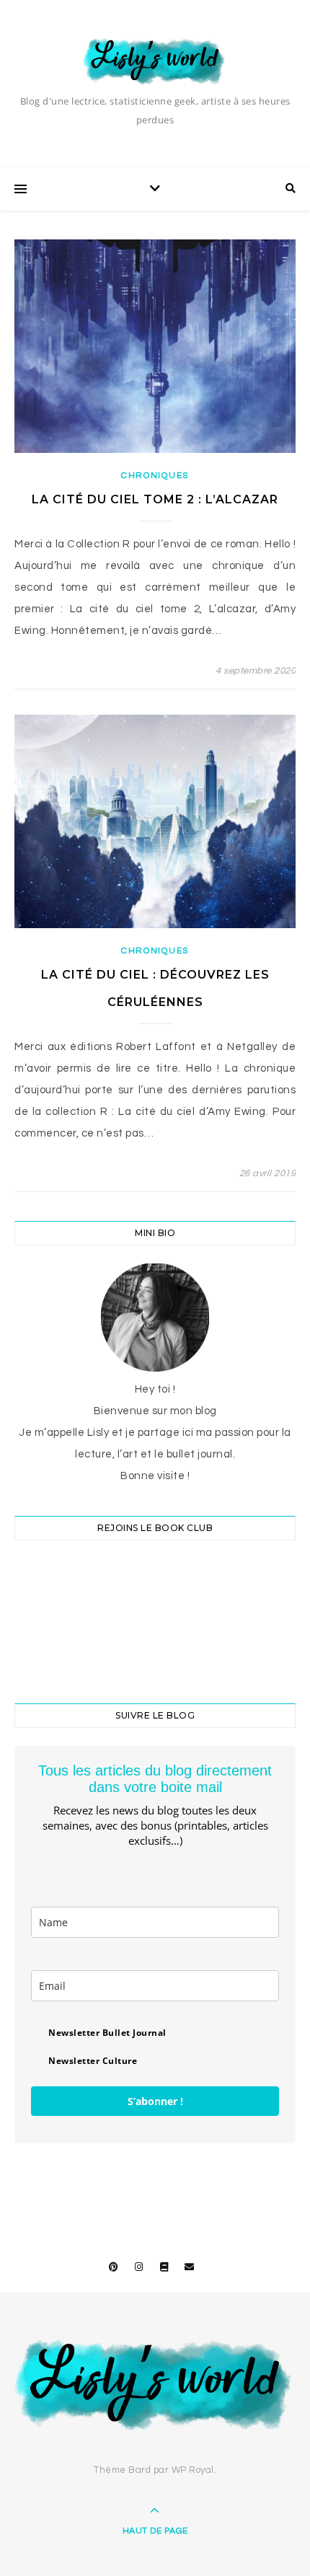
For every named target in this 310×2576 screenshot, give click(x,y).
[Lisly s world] (155, 60)
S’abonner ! (155, 2101)
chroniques (155, 476)
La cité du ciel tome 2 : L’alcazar (155, 499)
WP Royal (193, 2470)
